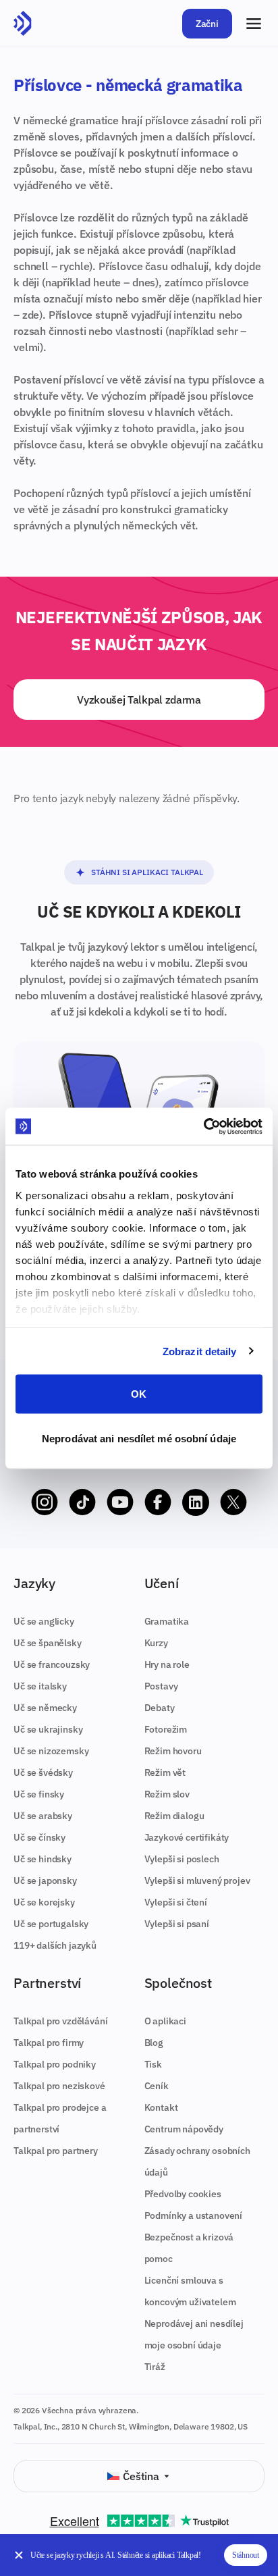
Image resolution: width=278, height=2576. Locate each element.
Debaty (160, 1708)
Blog (154, 2043)
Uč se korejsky (44, 1902)
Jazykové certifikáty (187, 1837)
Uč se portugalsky (51, 1924)
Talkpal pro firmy (49, 2043)
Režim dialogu (174, 1816)
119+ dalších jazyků (55, 1945)
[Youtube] (120, 1502)
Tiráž (155, 2367)
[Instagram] (45, 1502)
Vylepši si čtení (176, 1902)
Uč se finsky (39, 1794)
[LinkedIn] (196, 1502)
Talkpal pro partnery (56, 2151)
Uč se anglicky (44, 1621)
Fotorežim (166, 1729)
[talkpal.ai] (23, 24)
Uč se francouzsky (52, 1664)
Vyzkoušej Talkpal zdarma (139, 700)
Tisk (153, 2064)
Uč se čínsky (39, 1837)
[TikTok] (82, 1502)
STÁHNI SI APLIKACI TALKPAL (147, 872)
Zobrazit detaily (200, 1351)
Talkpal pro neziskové (59, 2086)
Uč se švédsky (43, 1772)
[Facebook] (158, 1502)
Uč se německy (45, 1708)
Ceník (157, 2086)
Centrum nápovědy (184, 2129)
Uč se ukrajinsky (48, 1729)
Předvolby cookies (183, 2194)
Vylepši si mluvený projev (197, 1881)
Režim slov (167, 1794)
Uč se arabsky (43, 1816)
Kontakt (161, 2107)
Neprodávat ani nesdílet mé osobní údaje (139, 1438)
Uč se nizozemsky (51, 1751)
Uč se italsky (40, 1686)
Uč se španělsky (48, 1643)
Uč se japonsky (45, 1881)
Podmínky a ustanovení (194, 2215)
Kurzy (156, 1643)
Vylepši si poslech (182, 1859)
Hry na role (167, 1664)
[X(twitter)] (233, 1502)
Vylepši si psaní (177, 1924)
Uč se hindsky (43, 1859)
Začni (207, 24)
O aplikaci (165, 2021)
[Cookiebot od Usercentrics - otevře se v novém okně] (203, 1126)
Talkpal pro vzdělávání (60, 2021)
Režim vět (165, 1772)
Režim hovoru (173, 1751)
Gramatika (167, 1621)
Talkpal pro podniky (55, 2064)
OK (139, 1394)
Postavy (161, 1686)
